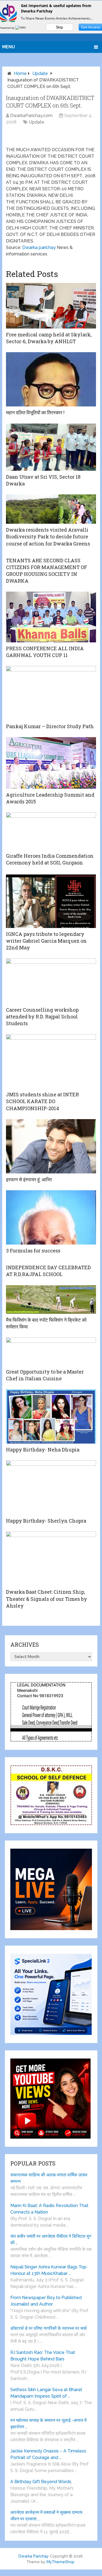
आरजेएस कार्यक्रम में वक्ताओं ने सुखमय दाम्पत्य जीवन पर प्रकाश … (46, 2516)
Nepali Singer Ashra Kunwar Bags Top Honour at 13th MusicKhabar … (48, 2270)
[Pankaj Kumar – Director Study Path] (51, 693)
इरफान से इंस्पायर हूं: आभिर (29, 1179)
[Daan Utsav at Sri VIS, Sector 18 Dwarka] (51, 447)
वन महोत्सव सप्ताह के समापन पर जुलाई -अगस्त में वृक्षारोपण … (48, 2424)
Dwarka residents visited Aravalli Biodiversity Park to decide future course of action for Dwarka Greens (48, 536)
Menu (9, 47)
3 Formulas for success (33, 1251)
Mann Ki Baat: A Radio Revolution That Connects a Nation (49, 2209)
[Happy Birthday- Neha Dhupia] (51, 1416)
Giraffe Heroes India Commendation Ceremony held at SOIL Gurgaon (50, 859)
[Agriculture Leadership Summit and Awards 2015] (51, 763)
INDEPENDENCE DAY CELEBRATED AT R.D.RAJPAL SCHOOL (48, 1271)
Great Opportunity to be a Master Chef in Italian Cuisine (45, 1375)
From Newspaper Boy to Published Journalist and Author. (46, 2301)
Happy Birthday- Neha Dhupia (43, 1450)
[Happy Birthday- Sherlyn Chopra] (51, 1488)
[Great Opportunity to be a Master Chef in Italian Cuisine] (51, 1352)
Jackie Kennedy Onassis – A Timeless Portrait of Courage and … (48, 2454)
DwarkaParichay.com (31, 116)
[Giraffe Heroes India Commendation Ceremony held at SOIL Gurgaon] (51, 831)
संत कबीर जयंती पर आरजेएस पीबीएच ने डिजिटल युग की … (51, 2239)
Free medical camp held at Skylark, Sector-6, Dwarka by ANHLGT (49, 338)
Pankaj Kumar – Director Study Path (50, 726)
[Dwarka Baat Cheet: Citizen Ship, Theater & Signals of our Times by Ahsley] (51, 1559)
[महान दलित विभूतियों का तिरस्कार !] (51, 379)
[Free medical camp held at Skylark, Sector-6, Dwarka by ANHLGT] (51, 306)
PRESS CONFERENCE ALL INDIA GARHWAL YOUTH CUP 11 (45, 652)
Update (40, 73)
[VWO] (21, 28)
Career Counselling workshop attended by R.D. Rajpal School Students (42, 1016)
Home (20, 73)
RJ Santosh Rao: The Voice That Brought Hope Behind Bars (43, 2356)
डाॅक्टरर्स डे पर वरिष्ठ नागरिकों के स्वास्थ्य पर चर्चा (49, 2328)
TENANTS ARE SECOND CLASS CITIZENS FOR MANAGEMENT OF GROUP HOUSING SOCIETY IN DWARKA (47, 571)
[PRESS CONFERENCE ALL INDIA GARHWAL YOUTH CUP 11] (51, 617)
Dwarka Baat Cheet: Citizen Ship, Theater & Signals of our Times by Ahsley (47, 1599)
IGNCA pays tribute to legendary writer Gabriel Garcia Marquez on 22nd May (46, 941)
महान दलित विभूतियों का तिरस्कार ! (35, 412)
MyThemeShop (61, 2562)
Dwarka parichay (39, 247)
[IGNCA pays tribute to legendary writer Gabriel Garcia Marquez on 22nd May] (51, 901)
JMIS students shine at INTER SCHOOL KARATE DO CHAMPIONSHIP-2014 (42, 1101)
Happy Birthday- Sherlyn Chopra (46, 1521)
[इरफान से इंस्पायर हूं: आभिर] (51, 1146)
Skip (59, 27)
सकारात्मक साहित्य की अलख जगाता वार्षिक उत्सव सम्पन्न (49, 2178)
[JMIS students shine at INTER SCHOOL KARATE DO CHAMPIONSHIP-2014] (51, 1061)
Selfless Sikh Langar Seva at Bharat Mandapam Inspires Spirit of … (46, 2393)
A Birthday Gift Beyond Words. (41, 2482)
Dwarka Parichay (34, 2556)
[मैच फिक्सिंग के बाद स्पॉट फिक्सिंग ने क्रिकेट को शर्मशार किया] (51, 1300)
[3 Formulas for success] (51, 1217)
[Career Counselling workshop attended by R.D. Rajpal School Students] (51, 981)
